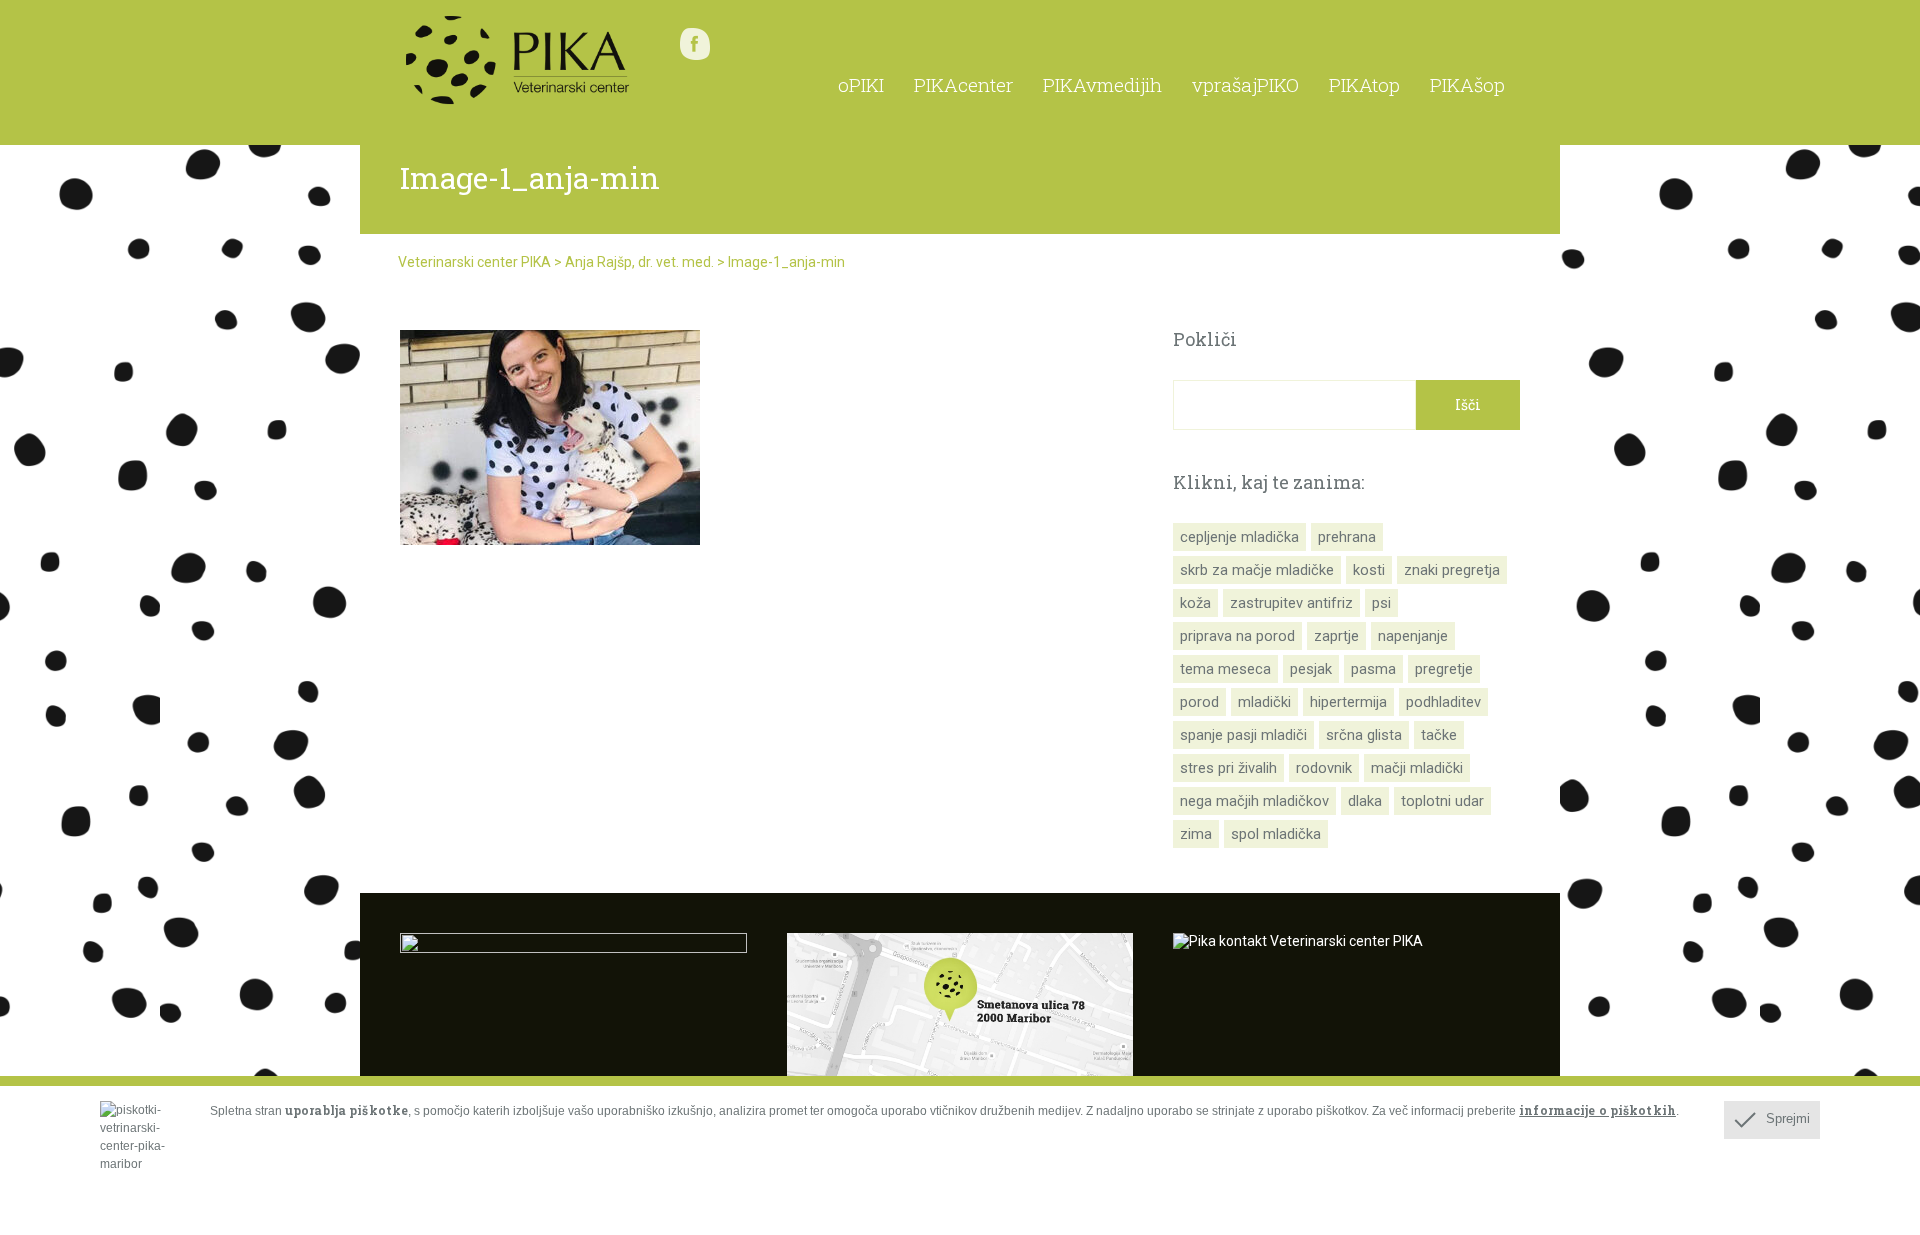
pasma (1373, 669)
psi (1381, 603)
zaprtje (1336, 636)
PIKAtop (1364, 84)
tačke (1439, 735)
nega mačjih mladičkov (1254, 801)
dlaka (1365, 801)
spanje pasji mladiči (1243, 735)
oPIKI (861, 84)
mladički (1264, 702)
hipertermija (1348, 702)
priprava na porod (1237, 636)
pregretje (1444, 669)
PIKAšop (1467, 84)
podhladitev (1443, 702)
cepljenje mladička (1239, 537)
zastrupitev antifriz (1291, 603)
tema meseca (1225, 669)
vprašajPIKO (1245, 84)
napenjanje (1413, 636)
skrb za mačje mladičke (1257, 570)
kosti (1369, 570)
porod (1199, 702)
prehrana (1347, 537)
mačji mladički (1417, 768)
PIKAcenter (963, 84)
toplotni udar (1442, 801)
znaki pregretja (1452, 570)
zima (1196, 834)
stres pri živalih (1228, 768)
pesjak (1311, 669)
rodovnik (1324, 768)
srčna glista (1364, 735)
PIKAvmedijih (1102, 84)
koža (1195, 603)
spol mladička (1276, 834)
